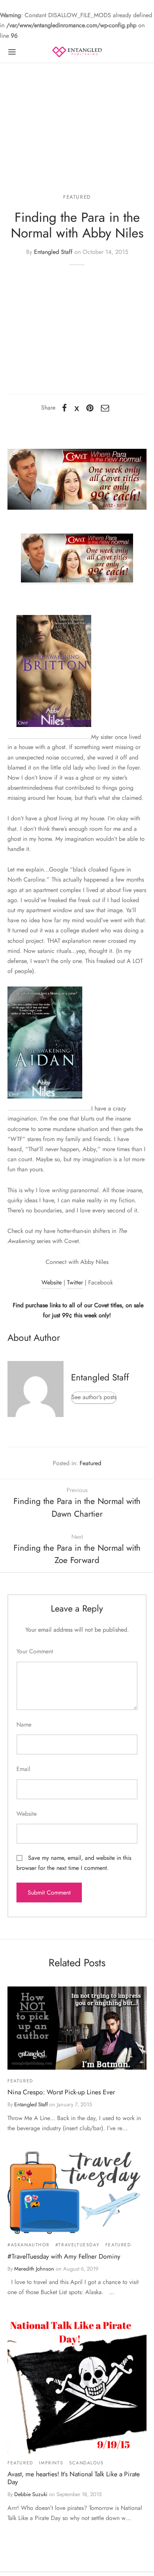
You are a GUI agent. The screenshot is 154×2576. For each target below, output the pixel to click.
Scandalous (87, 2463)
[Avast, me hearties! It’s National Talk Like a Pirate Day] (77, 2384)
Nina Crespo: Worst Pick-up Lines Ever (61, 2092)
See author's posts (94, 1397)
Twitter (75, 1282)
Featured (77, 197)
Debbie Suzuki (31, 2494)
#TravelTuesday (77, 2245)
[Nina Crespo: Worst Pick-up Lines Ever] (77, 2028)
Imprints (51, 2463)
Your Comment (35, 1651)
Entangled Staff (53, 252)
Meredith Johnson (34, 2269)
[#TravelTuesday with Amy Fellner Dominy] (77, 2192)
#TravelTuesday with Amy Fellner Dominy (64, 2256)
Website (52, 1282)
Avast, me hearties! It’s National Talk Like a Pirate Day (74, 2478)
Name (24, 1724)
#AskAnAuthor (28, 2245)
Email (23, 1769)
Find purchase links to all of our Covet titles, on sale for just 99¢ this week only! (77, 1310)
